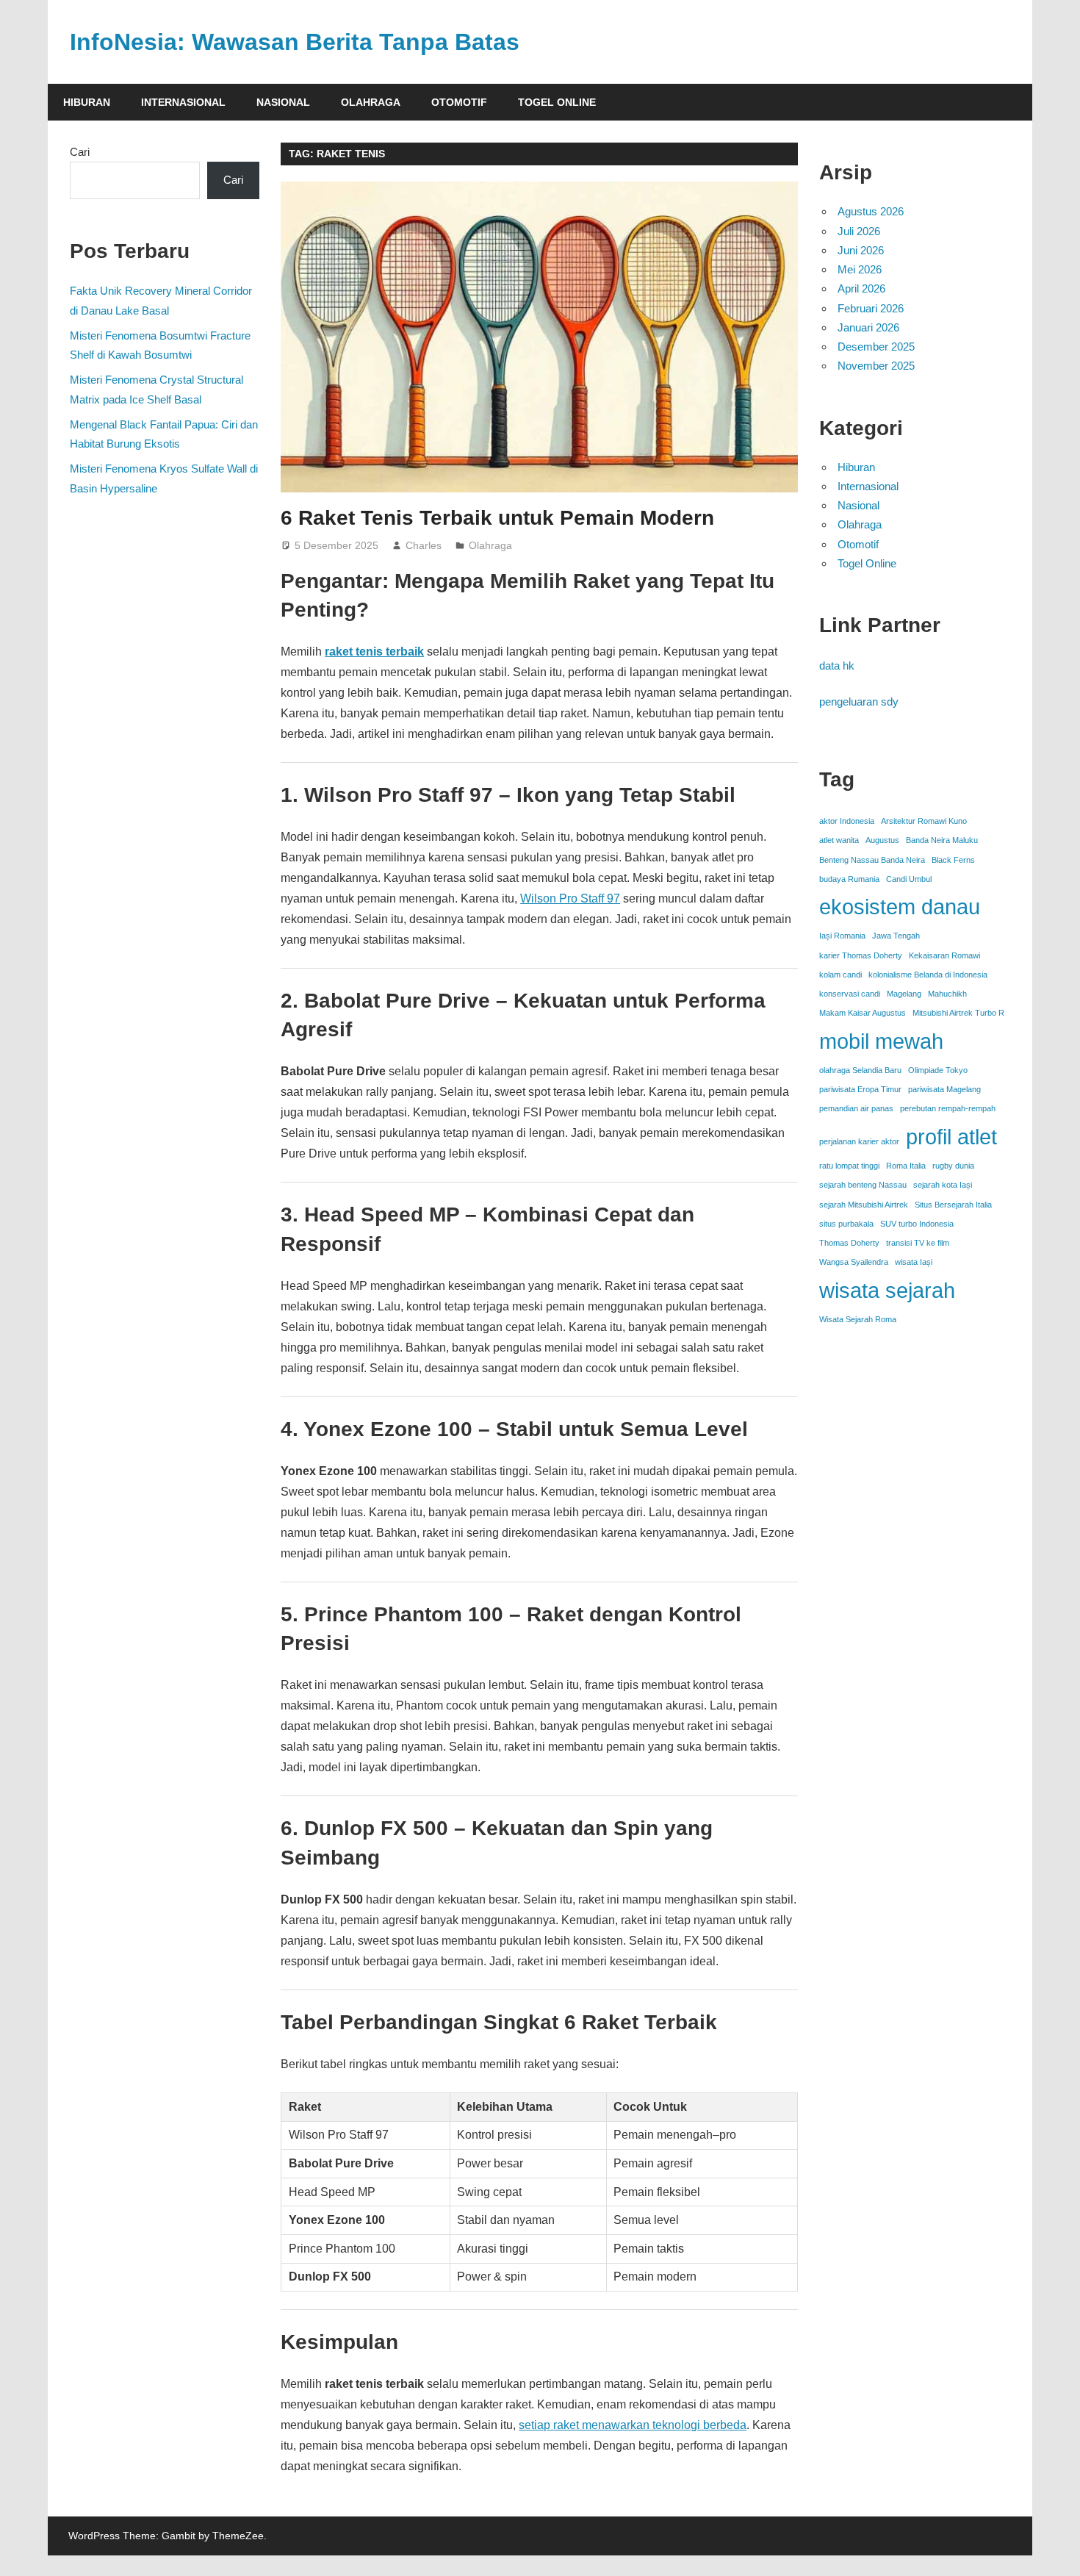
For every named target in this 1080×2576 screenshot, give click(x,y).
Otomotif (459, 102)
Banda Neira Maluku (942, 840)
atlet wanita (839, 840)
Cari (80, 152)
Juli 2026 (859, 231)
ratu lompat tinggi (849, 1166)
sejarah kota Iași (943, 1185)
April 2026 (861, 288)
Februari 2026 (871, 308)
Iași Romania (842, 936)
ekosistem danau (900, 907)
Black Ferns (953, 860)
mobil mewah (881, 1041)
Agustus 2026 (871, 211)
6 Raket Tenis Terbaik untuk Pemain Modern (497, 518)
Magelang (904, 994)
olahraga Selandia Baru (860, 1070)
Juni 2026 (861, 250)
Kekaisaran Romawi (944, 955)
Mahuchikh (947, 994)
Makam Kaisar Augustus (863, 1013)
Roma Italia (906, 1166)
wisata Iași (914, 1262)
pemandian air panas (856, 1108)
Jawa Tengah (896, 936)
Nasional (283, 102)
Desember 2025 (876, 347)
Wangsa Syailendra (854, 1262)
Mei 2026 (860, 269)
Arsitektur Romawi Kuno (924, 821)
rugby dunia (953, 1166)
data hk (837, 665)
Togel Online (557, 102)
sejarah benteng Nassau (863, 1185)
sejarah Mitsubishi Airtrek (864, 1205)
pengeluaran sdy (859, 702)
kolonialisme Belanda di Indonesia (928, 975)
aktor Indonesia (847, 821)
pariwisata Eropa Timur (860, 1089)
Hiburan (87, 102)
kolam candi (840, 975)
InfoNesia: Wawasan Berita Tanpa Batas (295, 42)
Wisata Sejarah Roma (858, 1319)
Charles (424, 545)
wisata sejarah (887, 1290)
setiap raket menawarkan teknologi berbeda (633, 2425)
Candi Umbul (909, 879)
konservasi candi (850, 994)
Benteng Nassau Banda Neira (872, 860)
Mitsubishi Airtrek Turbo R (958, 1013)
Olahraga (371, 102)
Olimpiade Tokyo (938, 1070)
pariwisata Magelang (944, 1089)
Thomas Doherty (849, 1243)
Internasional (183, 102)
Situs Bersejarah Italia (953, 1205)
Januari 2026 (868, 327)
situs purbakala (846, 1224)
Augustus (882, 840)
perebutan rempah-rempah (948, 1108)
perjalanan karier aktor (859, 1141)
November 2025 (876, 366)
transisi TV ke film (918, 1243)
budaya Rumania (849, 879)
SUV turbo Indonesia (917, 1224)
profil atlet (951, 1137)
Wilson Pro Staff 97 (570, 898)
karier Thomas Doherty (861, 955)
